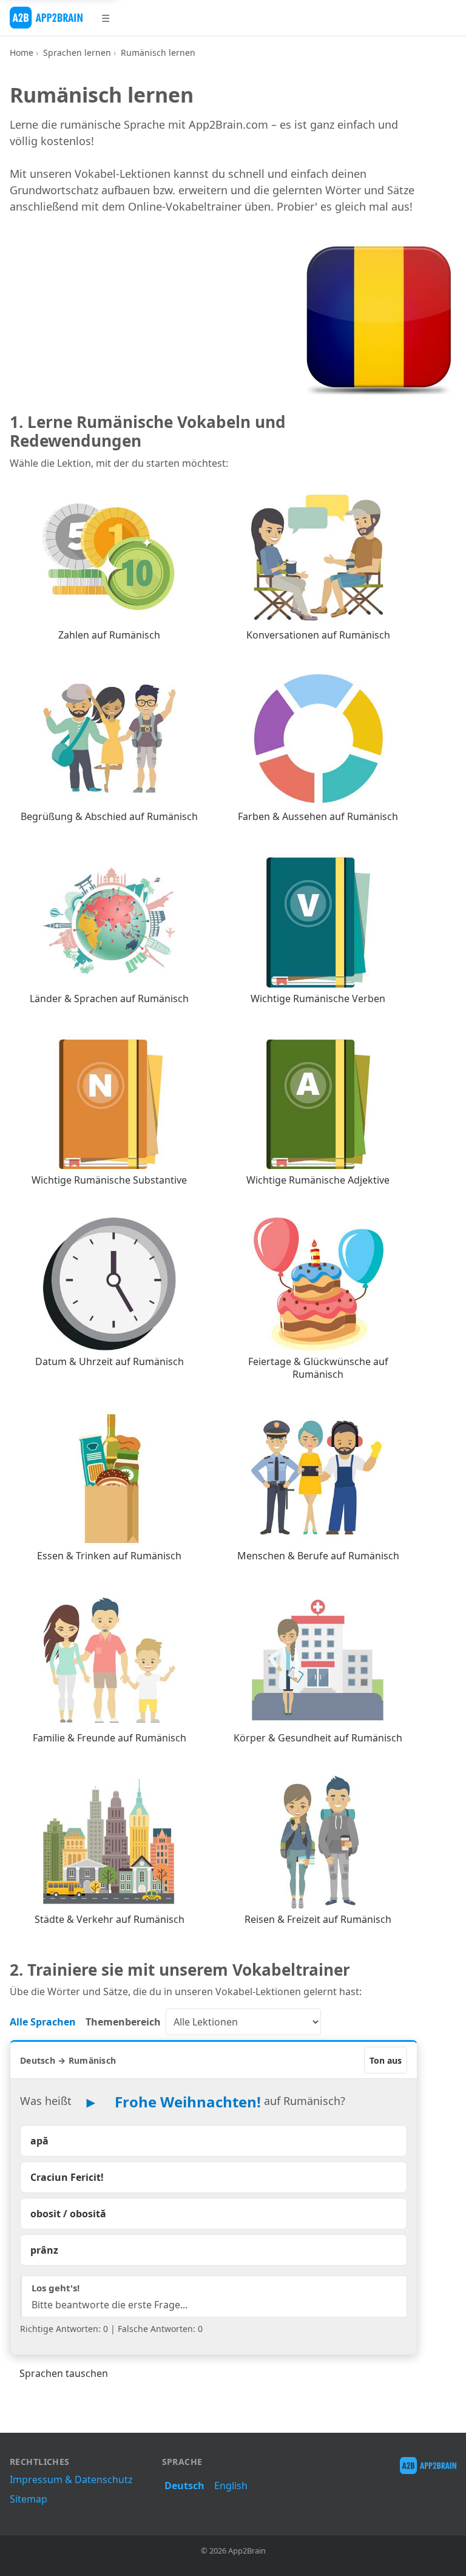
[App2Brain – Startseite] (46, 18)
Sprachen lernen (77, 53)
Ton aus (386, 2060)
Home (22, 53)
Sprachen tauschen (64, 2373)
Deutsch (184, 2486)
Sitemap (29, 2499)
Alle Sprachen (43, 2022)
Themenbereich (123, 2022)
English (231, 2486)
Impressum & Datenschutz (71, 2479)
